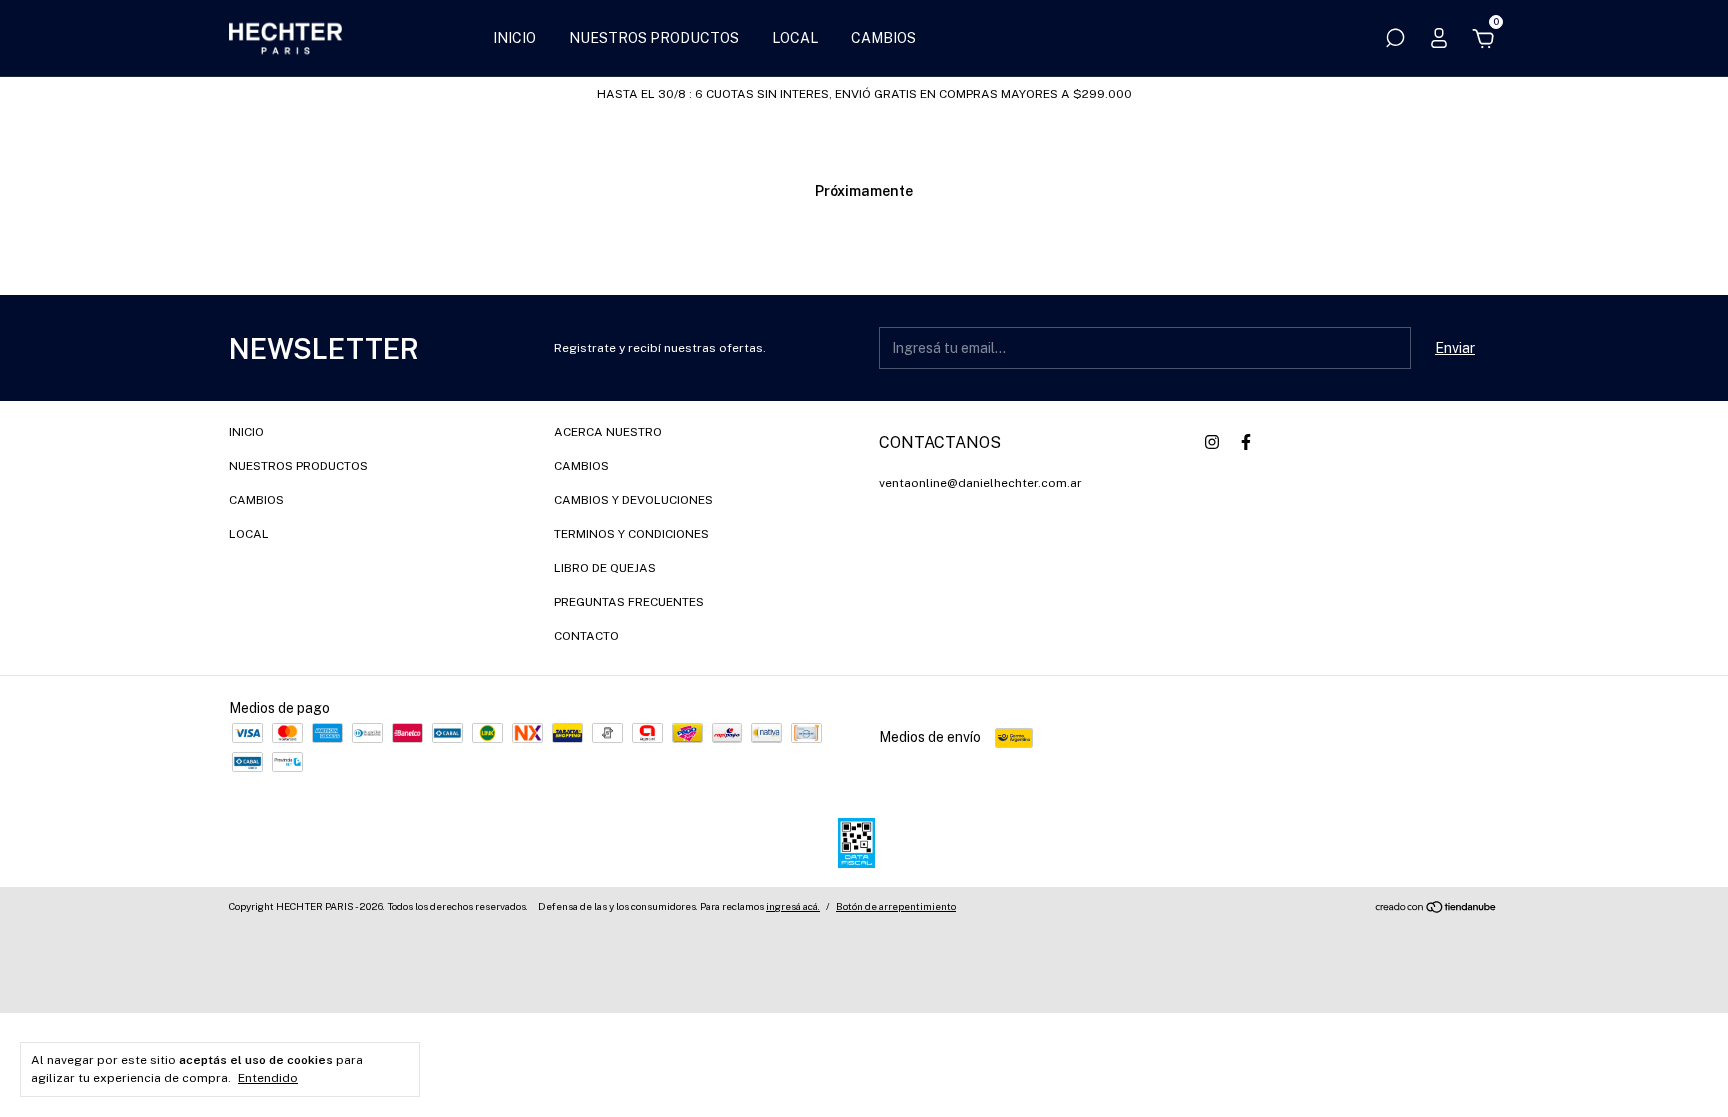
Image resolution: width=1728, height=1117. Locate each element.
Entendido (268, 1078)
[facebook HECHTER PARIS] (1246, 442)
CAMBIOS (883, 38)
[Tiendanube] (1436, 909)
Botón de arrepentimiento (896, 906)
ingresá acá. (793, 906)
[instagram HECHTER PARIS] (1212, 442)
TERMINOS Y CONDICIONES (631, 534)
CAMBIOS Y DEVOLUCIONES (633, 500)
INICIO (514, 38)
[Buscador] (1395, 41)
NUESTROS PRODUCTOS (654, 38)
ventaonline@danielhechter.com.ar (980, 483)
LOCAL (795, 38)
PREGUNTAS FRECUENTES (629, 602)
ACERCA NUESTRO (608, 432)
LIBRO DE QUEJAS (605, 568)
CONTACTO (586, 636)
